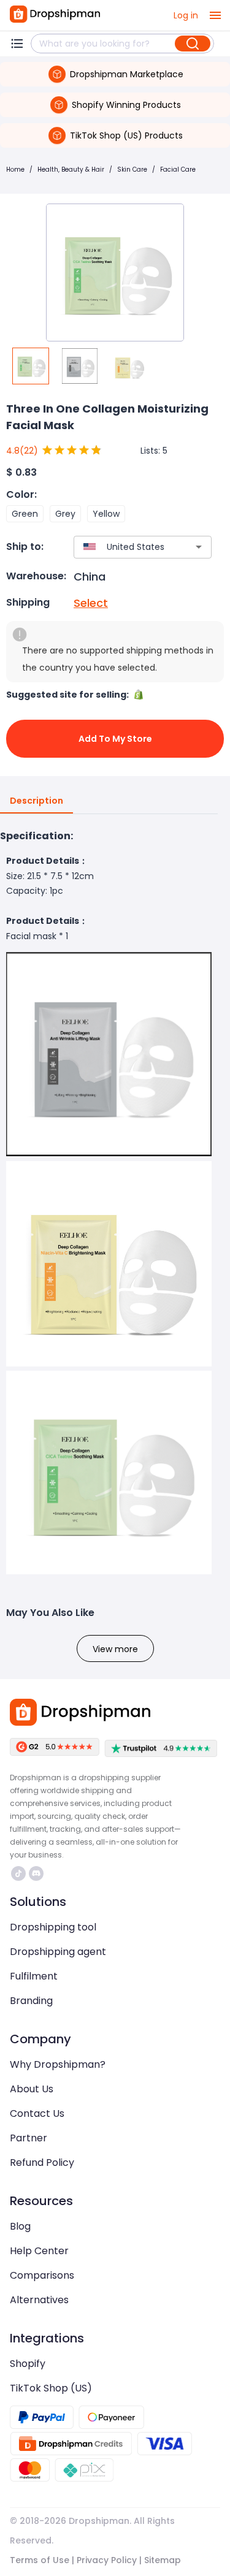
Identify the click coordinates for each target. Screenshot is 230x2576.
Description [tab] (36, 801)
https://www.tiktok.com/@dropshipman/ (20, 1873)
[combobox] (125, 547)
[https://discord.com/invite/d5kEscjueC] (36, 1873)
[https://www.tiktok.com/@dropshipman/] (18, 1873)
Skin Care (132, 170)
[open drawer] (215, 15)
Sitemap (163, 2560)
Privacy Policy (107, 2560)
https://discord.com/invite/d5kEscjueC (38, 1873)
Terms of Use (40, 2560)
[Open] (199, 547)
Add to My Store (115, 739)
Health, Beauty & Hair (71, 170)
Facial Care (178, 170)
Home (15, 170)
